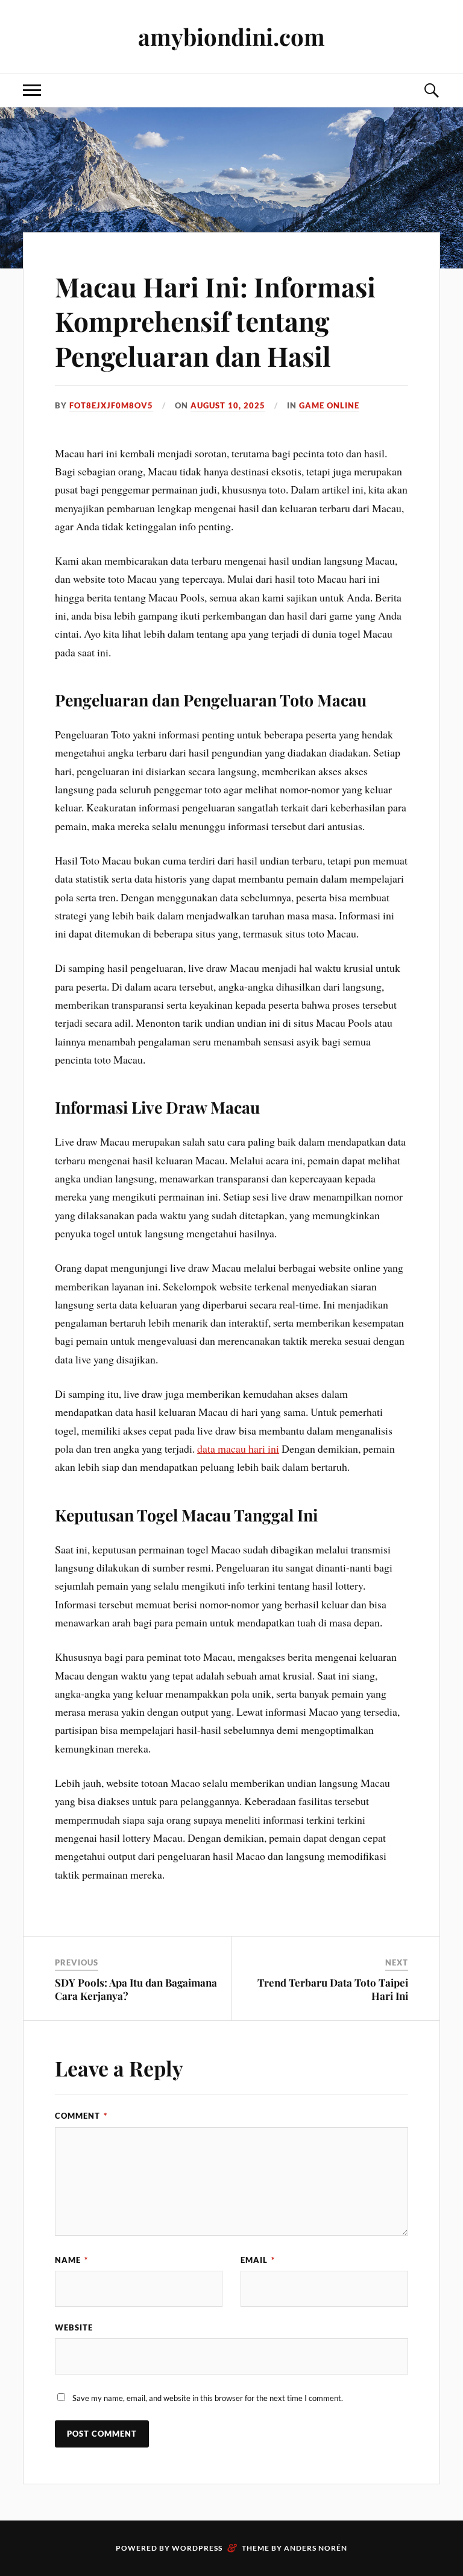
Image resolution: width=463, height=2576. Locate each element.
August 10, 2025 (228, 405)
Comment (81, 2116)
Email (258, 2260)
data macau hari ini (238, 1448)
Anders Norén (316, 2548)
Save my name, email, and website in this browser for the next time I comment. (208, 2398)
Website (74, 2327)
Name (71, 2260)
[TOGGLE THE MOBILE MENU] (32, 90)
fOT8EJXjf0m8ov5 (111, 405)
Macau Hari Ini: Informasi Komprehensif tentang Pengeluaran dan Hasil (215, 321)
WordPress (197, 2548)
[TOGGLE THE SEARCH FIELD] (431, 90)
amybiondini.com (231, 36)
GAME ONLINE (329, 405)
